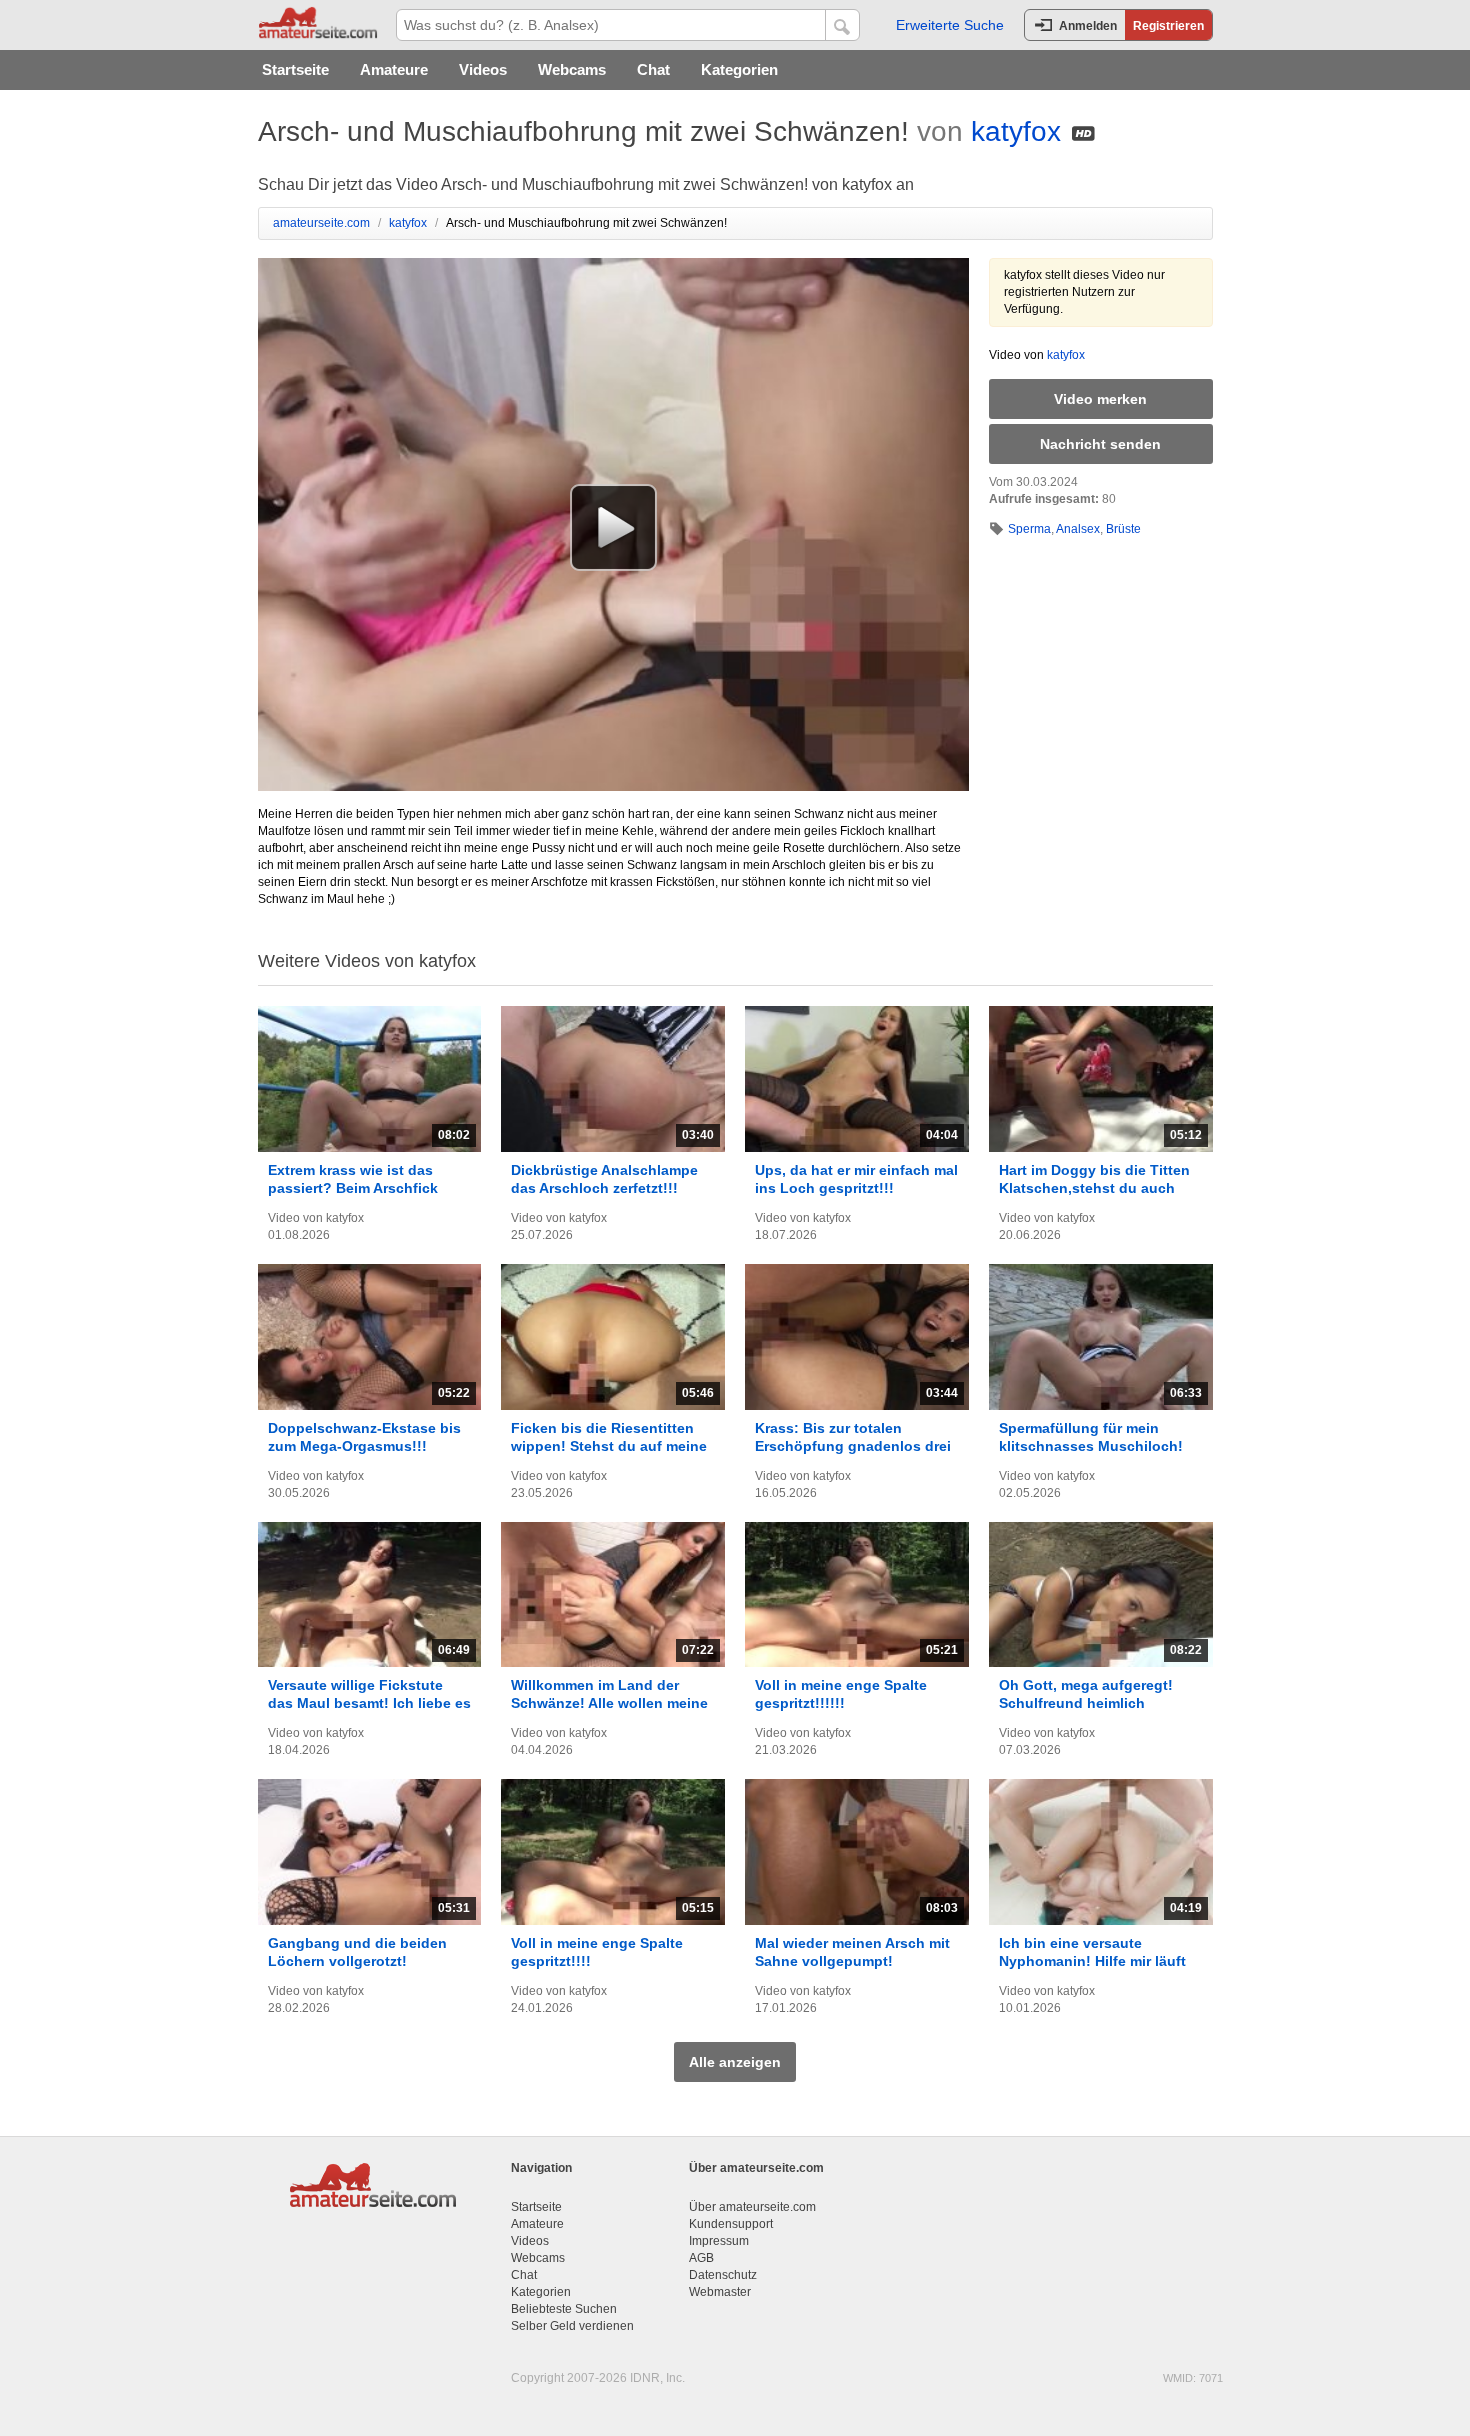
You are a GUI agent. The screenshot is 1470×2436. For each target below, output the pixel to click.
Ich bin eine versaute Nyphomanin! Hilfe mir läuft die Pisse (1092, 1961)
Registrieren (1168, 26)
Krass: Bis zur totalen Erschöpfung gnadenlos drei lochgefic (853, 1446)
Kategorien (739, 69)
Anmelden (1088, 26)
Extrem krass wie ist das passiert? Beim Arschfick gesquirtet (353, 1188)
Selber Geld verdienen (572, 2326)
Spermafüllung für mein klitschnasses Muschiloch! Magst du (1091, 1446)
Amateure (394, 69)
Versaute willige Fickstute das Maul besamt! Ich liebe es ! (369, 1703)
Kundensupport (731, 2224)
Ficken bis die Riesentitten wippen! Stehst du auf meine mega (609, 1446)
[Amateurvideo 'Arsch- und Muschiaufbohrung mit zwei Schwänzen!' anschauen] (613, 527)
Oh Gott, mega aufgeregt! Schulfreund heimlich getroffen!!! (1086, 1703)
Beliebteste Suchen (564, 2309)
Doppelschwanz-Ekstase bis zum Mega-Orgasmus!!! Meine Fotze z (364, 1446)
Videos (483, 69)
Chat (653, 69)
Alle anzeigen (735, 2062)
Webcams (572, 69)
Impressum (719, 2241)
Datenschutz (723, 2275)
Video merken (1100, 399)
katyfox (1016, 131)
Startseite (295, 69)
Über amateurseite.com (752, 2207)
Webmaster (720, 2292)
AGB (701, 2258)
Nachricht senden (1100, 444)
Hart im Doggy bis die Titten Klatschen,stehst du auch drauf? (1094, 1188)
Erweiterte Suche (950, 25)
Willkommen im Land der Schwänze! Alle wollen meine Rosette (609, 1703)
